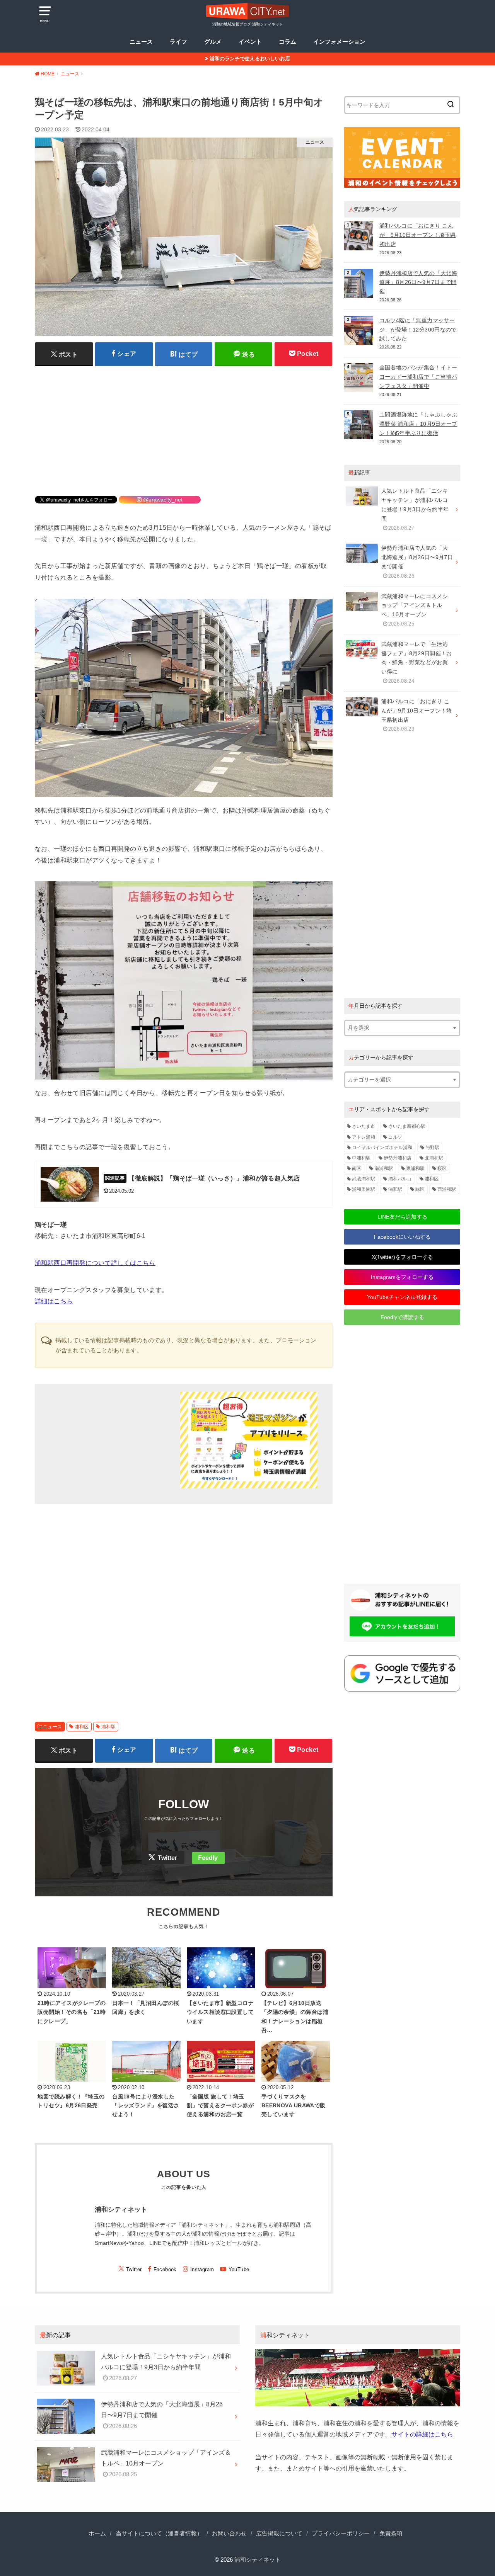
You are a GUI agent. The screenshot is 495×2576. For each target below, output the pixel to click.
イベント (250, 42)
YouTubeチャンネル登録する (402, 1297)
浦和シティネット (258, 2560)
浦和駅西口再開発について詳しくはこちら (95, 1263)
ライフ (178, 42)
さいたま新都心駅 (407, 1126)
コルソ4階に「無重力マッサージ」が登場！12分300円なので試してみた (418, 330)
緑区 (420, 1189)
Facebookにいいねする (402, 1237)
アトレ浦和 (364, 1137)
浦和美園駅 (364, 1189)
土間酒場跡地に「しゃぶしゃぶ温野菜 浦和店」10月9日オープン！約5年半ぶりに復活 (418, 424)
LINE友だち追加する (402, 1217)
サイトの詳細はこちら (422, 2434)
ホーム (97, 2533)
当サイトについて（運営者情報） (159, 2533)
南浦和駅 (384, 1168)
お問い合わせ (229, 2533)
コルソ (395, 1137)
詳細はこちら (54, 1301)
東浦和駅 (415, 1168)
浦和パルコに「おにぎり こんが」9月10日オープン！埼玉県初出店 (417, 235)
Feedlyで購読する (402, 1317)
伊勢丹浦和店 (398, 1158)
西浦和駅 (447, 1189)
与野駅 (432, 1148)
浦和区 (82, 1727)
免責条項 (391, 2533)
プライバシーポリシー (341, 2533)
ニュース (141, 42)
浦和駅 (108, 1727)
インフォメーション (339, 42)
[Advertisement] (184, 426)
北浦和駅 (434, 1158)
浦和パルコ (400, 1179)
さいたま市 (364, 1126)
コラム (288, 42)
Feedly (208, 1858)
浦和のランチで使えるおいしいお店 (250, 59)
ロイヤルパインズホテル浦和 (382, 1148)
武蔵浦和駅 (364, 1179)
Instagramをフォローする (402, 1277)
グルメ (213, 42)
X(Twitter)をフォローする (402, 1257)
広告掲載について (279, 2533)
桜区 (442, 1168)
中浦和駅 (361, 1158)
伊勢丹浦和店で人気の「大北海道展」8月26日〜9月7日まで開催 (418, 282)
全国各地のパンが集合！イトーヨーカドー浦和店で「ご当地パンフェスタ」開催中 (418, 377)
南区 (357, 1168)
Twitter (167, 1858)
